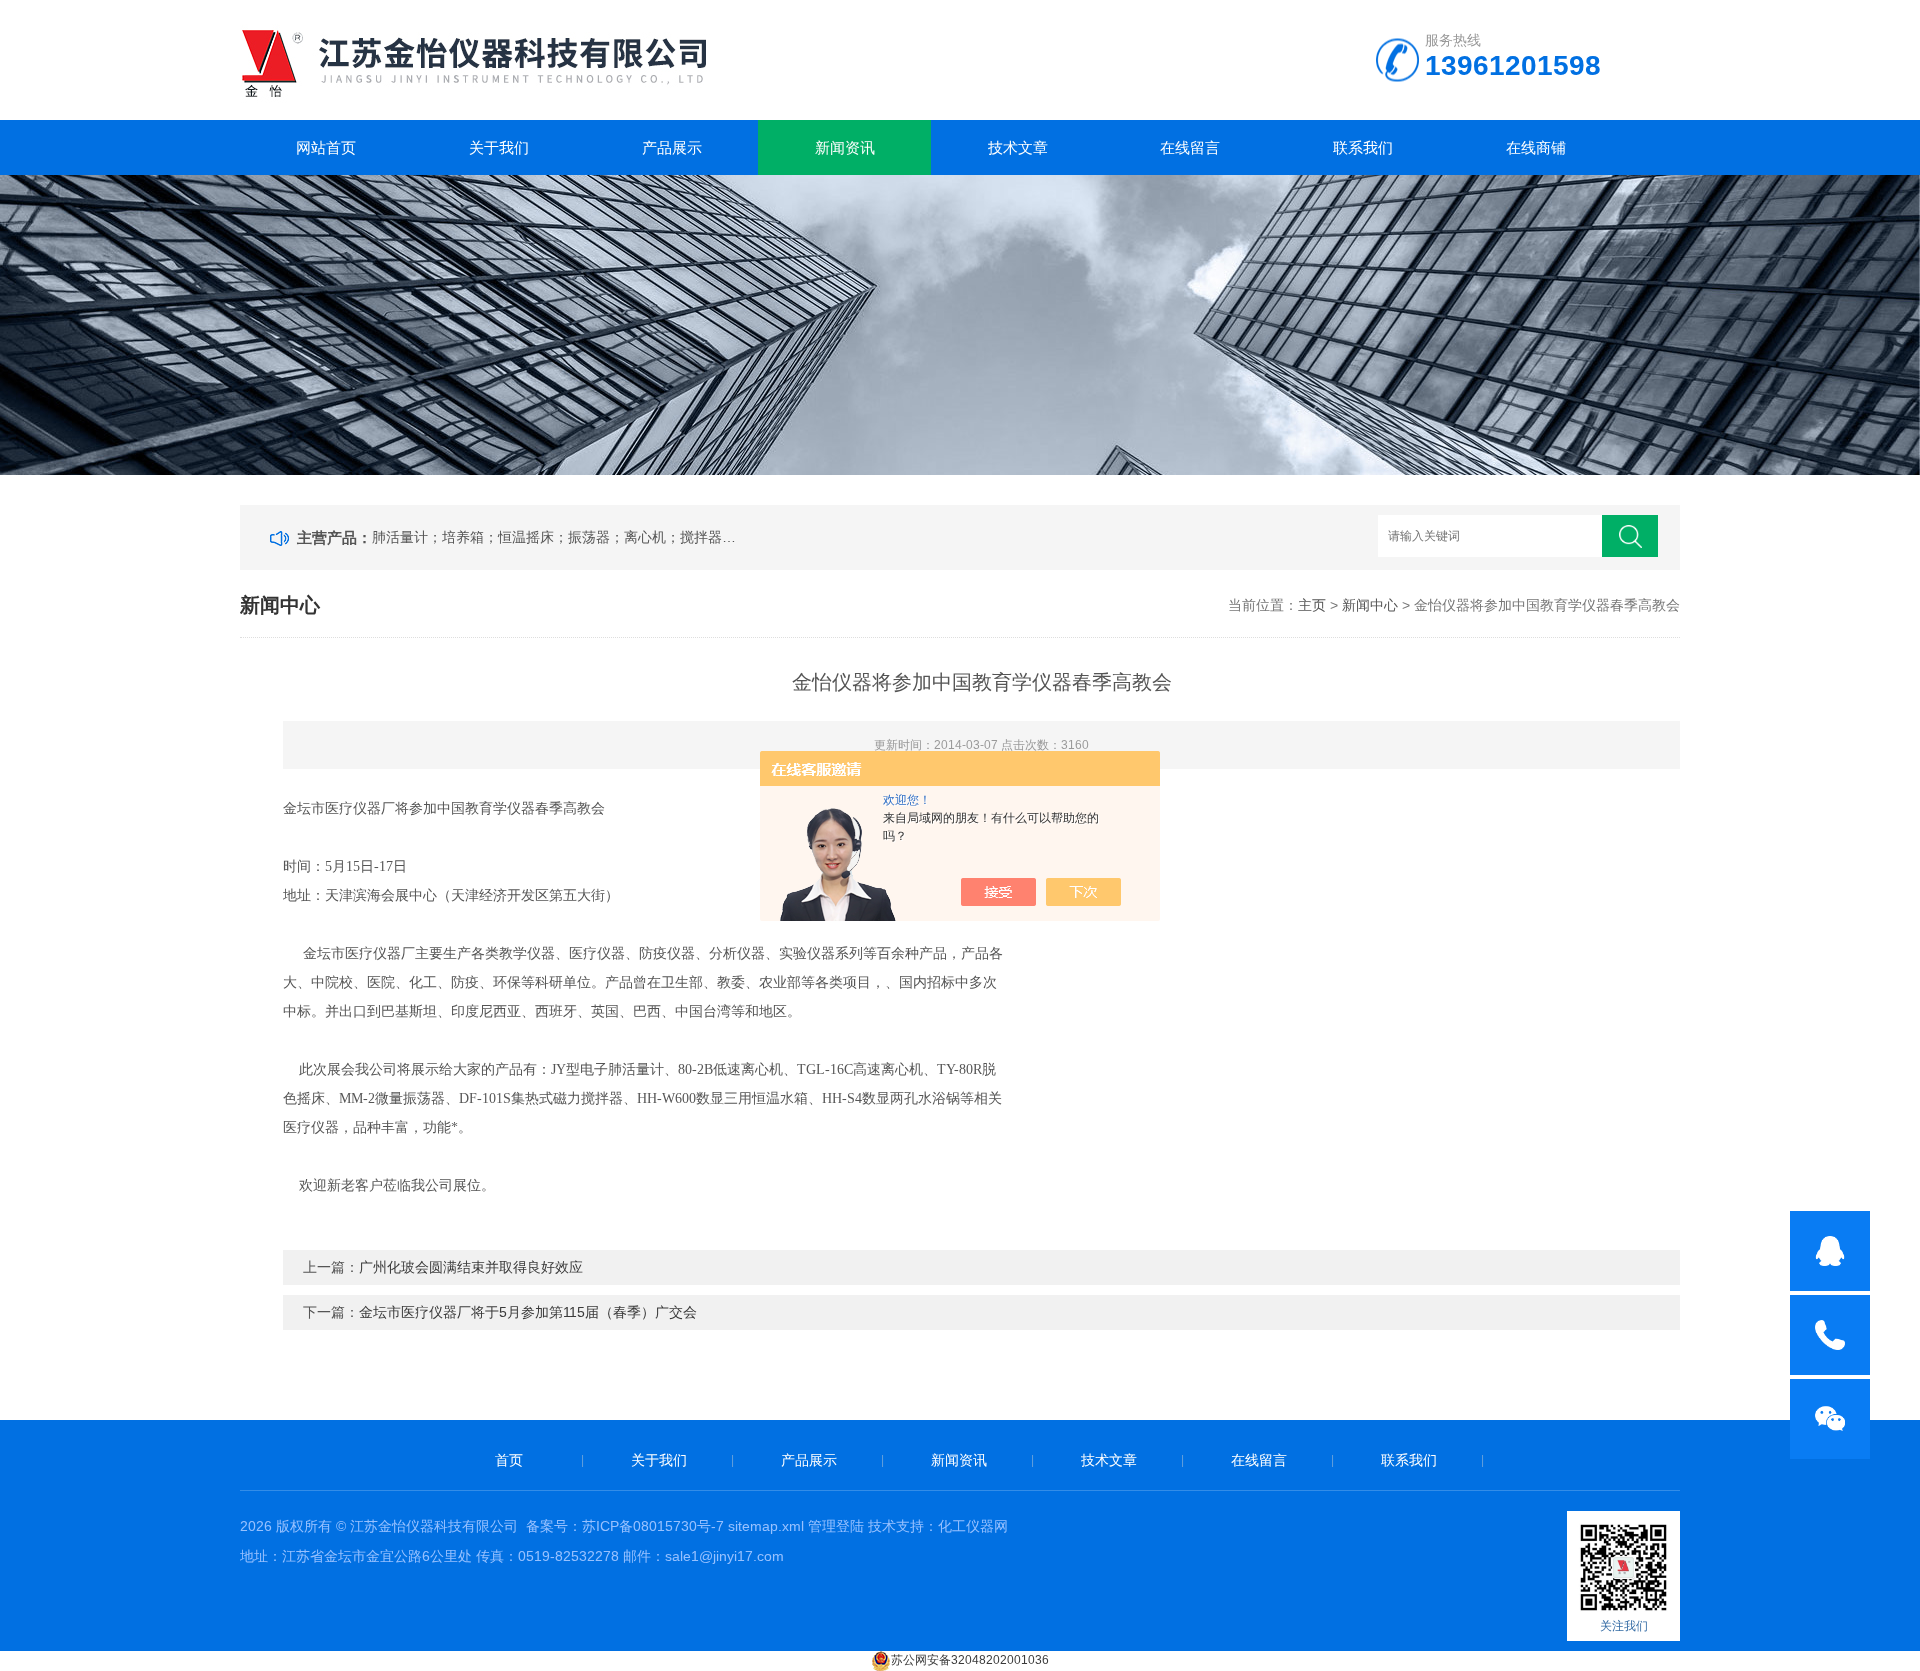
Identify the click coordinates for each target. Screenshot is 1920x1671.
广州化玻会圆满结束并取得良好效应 (471, 1267)
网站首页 (326, 147)
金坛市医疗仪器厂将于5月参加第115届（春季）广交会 (528, 1312)
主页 (1312, 605)
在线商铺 (1536, 147)
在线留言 (1190, 147)
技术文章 (1018, 147)
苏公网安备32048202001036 (970, 1660)
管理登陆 (836, 1526)
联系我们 (1363, 147)
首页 (509, 1460)
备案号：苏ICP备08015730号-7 (625, 1526)
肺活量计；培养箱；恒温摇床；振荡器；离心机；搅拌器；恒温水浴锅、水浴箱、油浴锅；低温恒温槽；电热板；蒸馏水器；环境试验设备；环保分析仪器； (558, 537)
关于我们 (499, 147)
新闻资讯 (845, 147)
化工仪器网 (973, 1526)
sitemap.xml (766, 1526)
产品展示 (672, 147)
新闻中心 (1370, 605)
